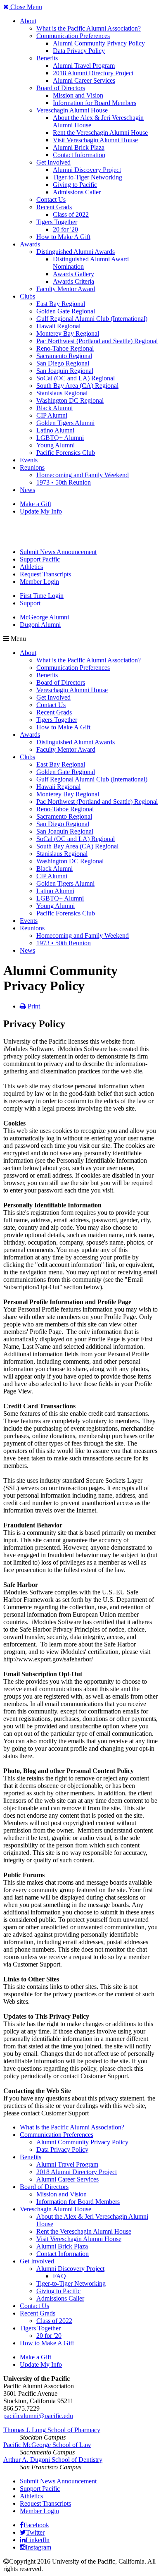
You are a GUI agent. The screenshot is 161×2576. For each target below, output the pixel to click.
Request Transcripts (45, 574)
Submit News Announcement (58, 552)
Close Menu (25, 7)
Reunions (32, 467)
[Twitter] (23, 2532)
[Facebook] (22, 2525)
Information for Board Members (95, 103)
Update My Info (41, 511)
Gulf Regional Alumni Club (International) (92, 319)
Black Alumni (54, 408)
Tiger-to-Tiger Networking (88, 177)
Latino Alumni (55, 430)
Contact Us (51, 200)
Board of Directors (61, 88)
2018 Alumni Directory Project (93, 73)
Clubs (27, 296)
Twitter (35, 2532)
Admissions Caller (77, 192)
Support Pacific (40, 559)
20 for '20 (65, 229)
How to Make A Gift (63, 237)
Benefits (47, 58)
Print (33, 1006)
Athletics (31, 567)
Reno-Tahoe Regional (65, 348)
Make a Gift (36, 504)
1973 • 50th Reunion (64, 482)
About (28, 21)
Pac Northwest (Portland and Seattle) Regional (97, 341)
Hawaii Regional (58, 326)
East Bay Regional (61, 304)
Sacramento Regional (64, 356)
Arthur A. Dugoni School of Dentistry (53, 2460)
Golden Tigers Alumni (65, 423)
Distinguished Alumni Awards (76, 252)
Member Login (39, 582)
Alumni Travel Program (84, 66)
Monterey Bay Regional (68, 333)
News (27, 490)
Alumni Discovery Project (87, 170)
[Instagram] (23, 2547)
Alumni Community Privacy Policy (99, 43)
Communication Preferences (73, 36)
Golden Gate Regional (66, 311)
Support (30, 603)
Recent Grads (54, 207)
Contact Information (79, 155)
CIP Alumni (52, 415)
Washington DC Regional (70, 400)
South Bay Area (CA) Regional (77, 386)
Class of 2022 (71, 214)
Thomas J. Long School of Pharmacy (52, 2430)
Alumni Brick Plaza (79, 147)
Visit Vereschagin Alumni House (95, 140)
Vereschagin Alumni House (72, 110)
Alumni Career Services (84, 80)
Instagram (38, 2547)
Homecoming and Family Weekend (83, 475)
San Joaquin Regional (65, 371)
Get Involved (53, 162)
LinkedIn (38, 2540)
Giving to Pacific (75, 185)
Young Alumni (56, 445)
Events (29, 460)
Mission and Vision (78, 95)
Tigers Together (57, 222)
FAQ (59, 2276)
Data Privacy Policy (79, 51)
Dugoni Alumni (40, 625)
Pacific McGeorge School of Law (47, 2445)
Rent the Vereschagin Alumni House (100, 133)
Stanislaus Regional (62, 393)
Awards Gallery (73, 274)
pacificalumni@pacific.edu (38, 2416)
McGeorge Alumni (44, 617)
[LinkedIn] (23, 2540)
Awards (30, 244)
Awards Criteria (73, 281)
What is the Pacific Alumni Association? (89, 28)
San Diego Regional (63, 363)
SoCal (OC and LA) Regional (76, 378)
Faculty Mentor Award (66, 289)
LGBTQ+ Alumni (60, 438)
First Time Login (42, 596)
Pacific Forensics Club (66, 453)
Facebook (36, 2525)
